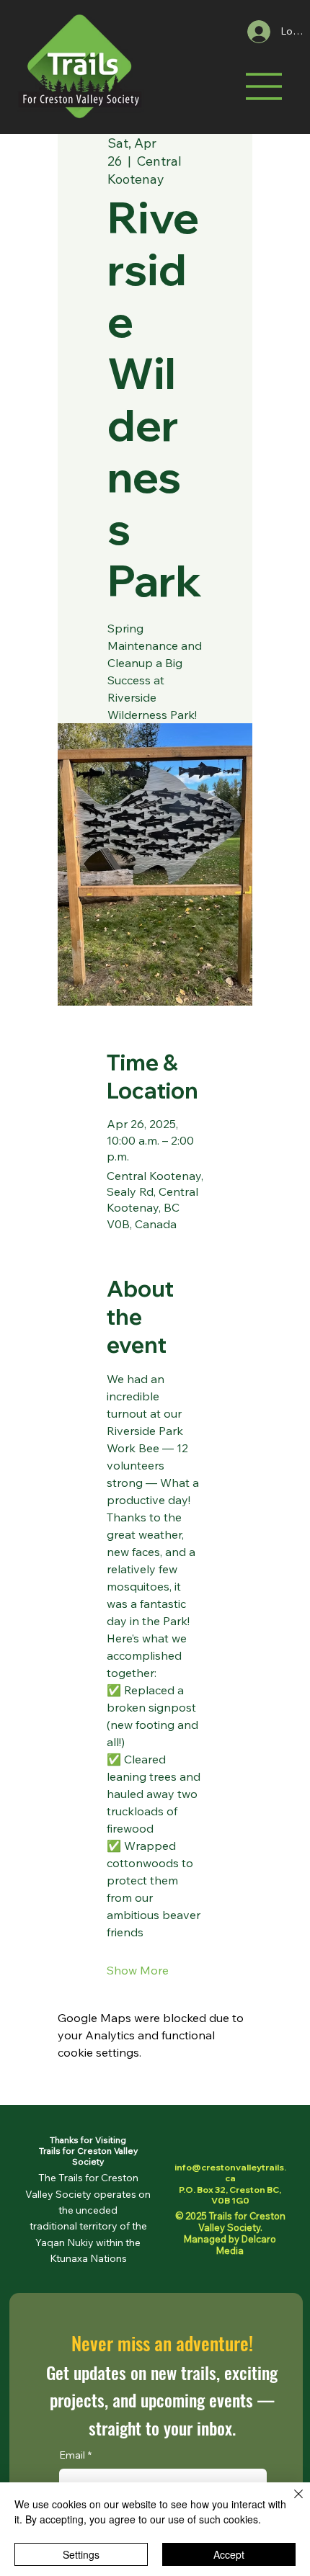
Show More (138, 1970)
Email (75, 2455)
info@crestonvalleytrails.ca (230, 2173)
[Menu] (264, 86)
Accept (229, 2554)
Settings (81, 2554)
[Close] (290, 2503)
